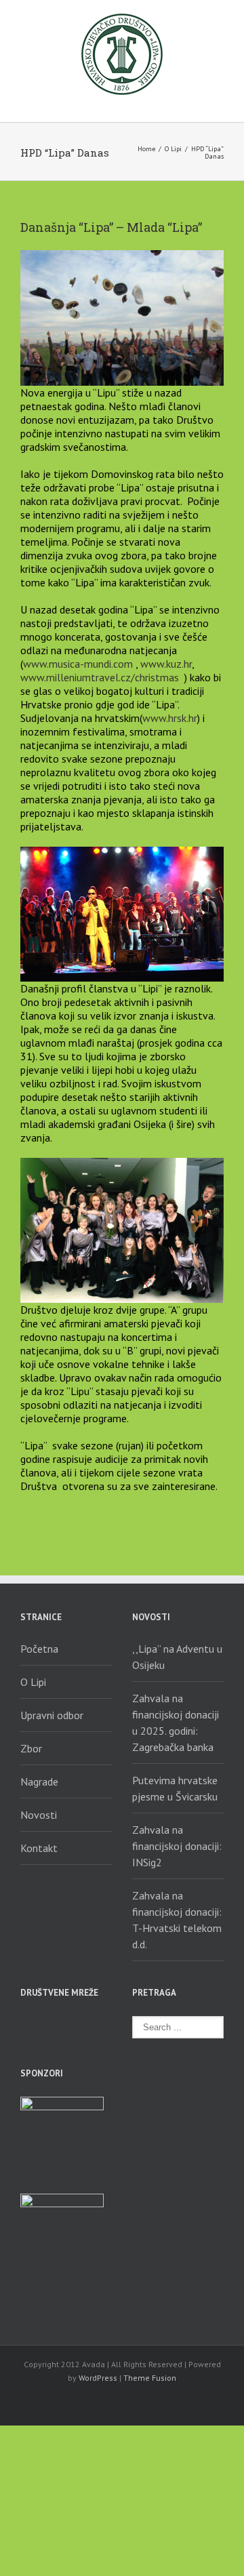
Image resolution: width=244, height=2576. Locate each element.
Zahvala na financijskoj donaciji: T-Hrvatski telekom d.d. (177, 1920)
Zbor (31, 1748)
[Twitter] (49, 2024)
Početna (39, 1649)
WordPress (98, 2378)
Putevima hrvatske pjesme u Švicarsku (175, 1788)
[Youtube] (73, 2024)
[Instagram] (24, 2043)
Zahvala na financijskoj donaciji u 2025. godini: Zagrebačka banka (176, 1723)
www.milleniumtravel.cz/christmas (100, 677)
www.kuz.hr (166, 664)
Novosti (39, 1815)
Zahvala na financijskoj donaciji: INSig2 (177, 1846)
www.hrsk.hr (170, 718)
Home (146, 149)
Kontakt (39, 1848)
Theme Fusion (150, 2378)
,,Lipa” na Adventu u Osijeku (177, 1657)
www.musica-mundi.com (78, 664)
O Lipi (173, 149)
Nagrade (39, 1782)
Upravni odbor (52, 1715)
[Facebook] (24, 2024)
